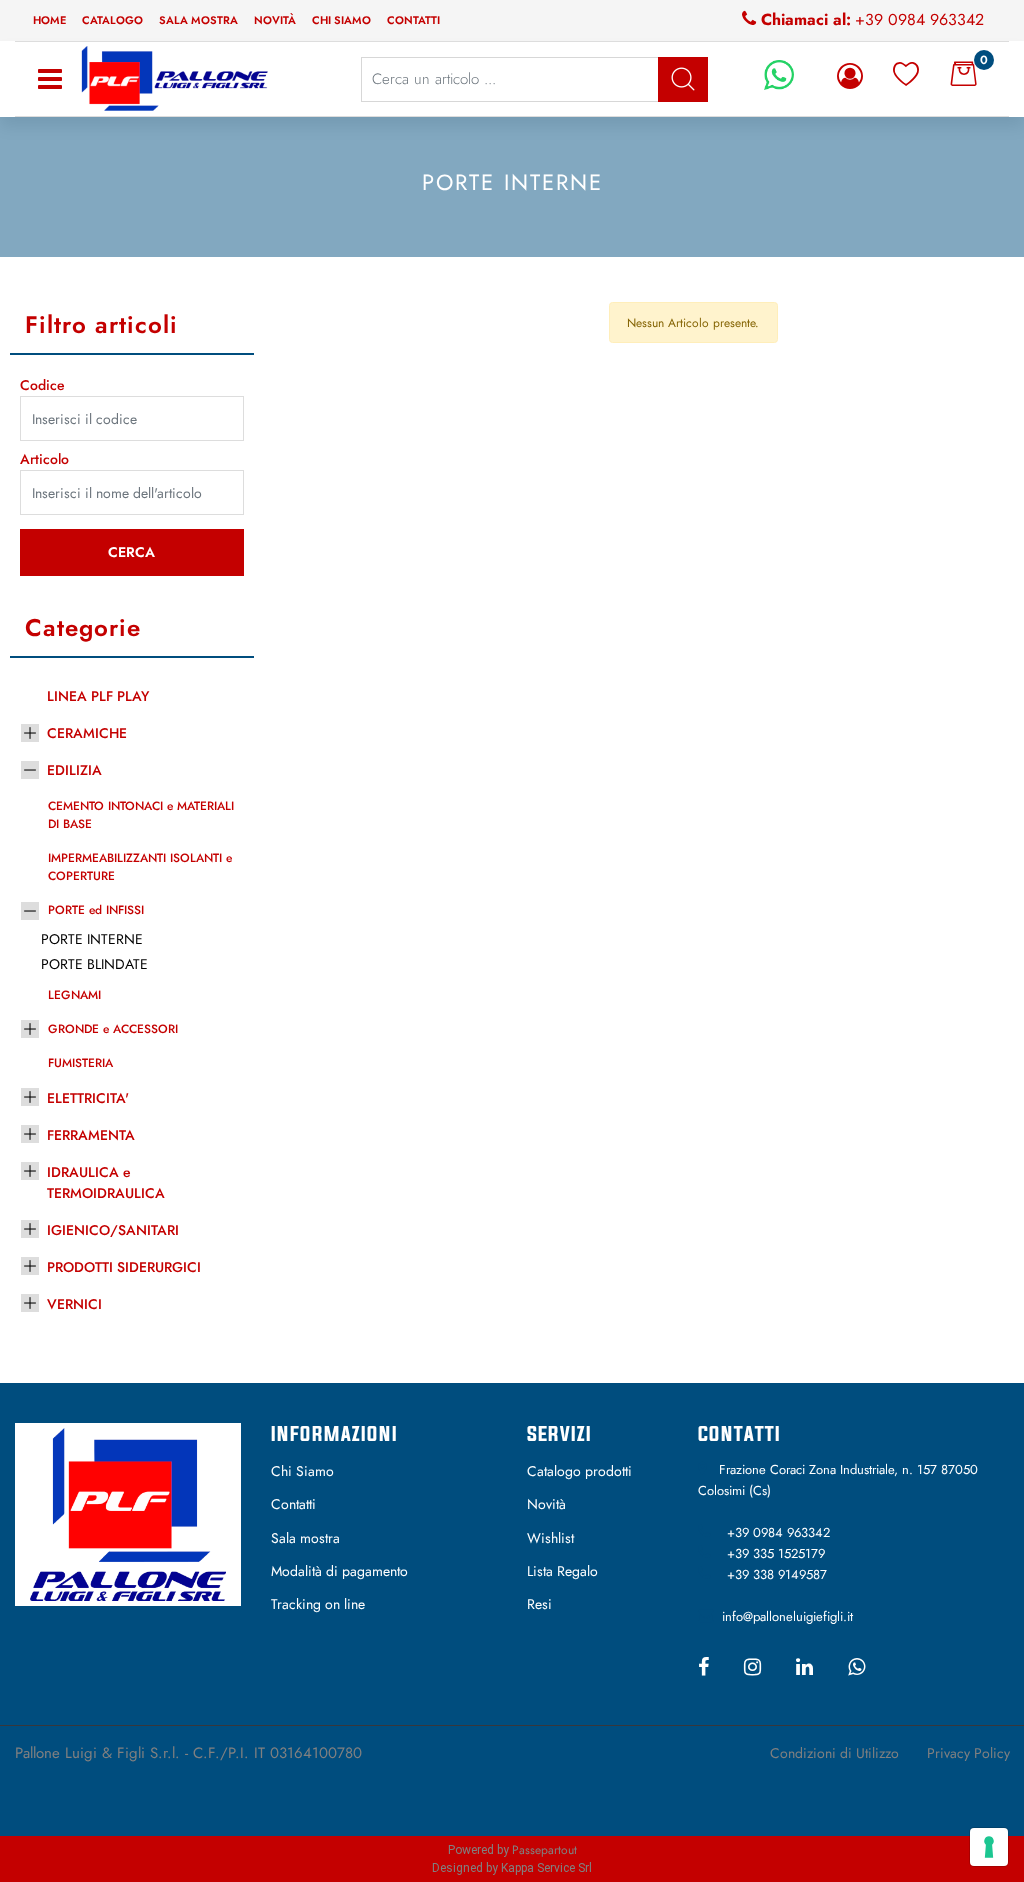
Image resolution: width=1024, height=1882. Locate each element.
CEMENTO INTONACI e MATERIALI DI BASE (141, 815)
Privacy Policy (968, 1753)
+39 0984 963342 (919, 19)
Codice (42, 385)
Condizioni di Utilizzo (834, 1753)
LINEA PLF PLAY (98, 696)
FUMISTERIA (80, 1063)
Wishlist (550, 1538)
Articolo (44, 459)
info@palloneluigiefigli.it (787, 1616)
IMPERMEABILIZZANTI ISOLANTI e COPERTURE (140, 867)
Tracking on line (318, 1604)
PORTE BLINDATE (94, 964)
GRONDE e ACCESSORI (113, 1029)
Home (49, 20)
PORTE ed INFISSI (96, 910)
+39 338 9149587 (777, 1574)
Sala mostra (198, 20)
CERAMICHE (87, 733)
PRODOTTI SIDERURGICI (124, 1267)
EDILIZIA (74, 770)
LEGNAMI (74, 995)
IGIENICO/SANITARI (113, 1230)
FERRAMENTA (91, 1135)
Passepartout (544, 1850)
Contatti (413, 20)
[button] (132, 552)
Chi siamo (341, 20)
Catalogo (112, 20)
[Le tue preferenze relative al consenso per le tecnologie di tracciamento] (989, 1847)
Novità (275, 20)
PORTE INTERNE (92, 939)
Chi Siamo (302, 1471)
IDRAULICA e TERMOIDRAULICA (106, 1182)
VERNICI (74, 1304)
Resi (539, 1604)
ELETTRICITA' (88, 1098)
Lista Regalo (562, 1571)
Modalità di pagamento (339, 1571)
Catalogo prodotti (579, 1471)
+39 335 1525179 (776, 1553)
